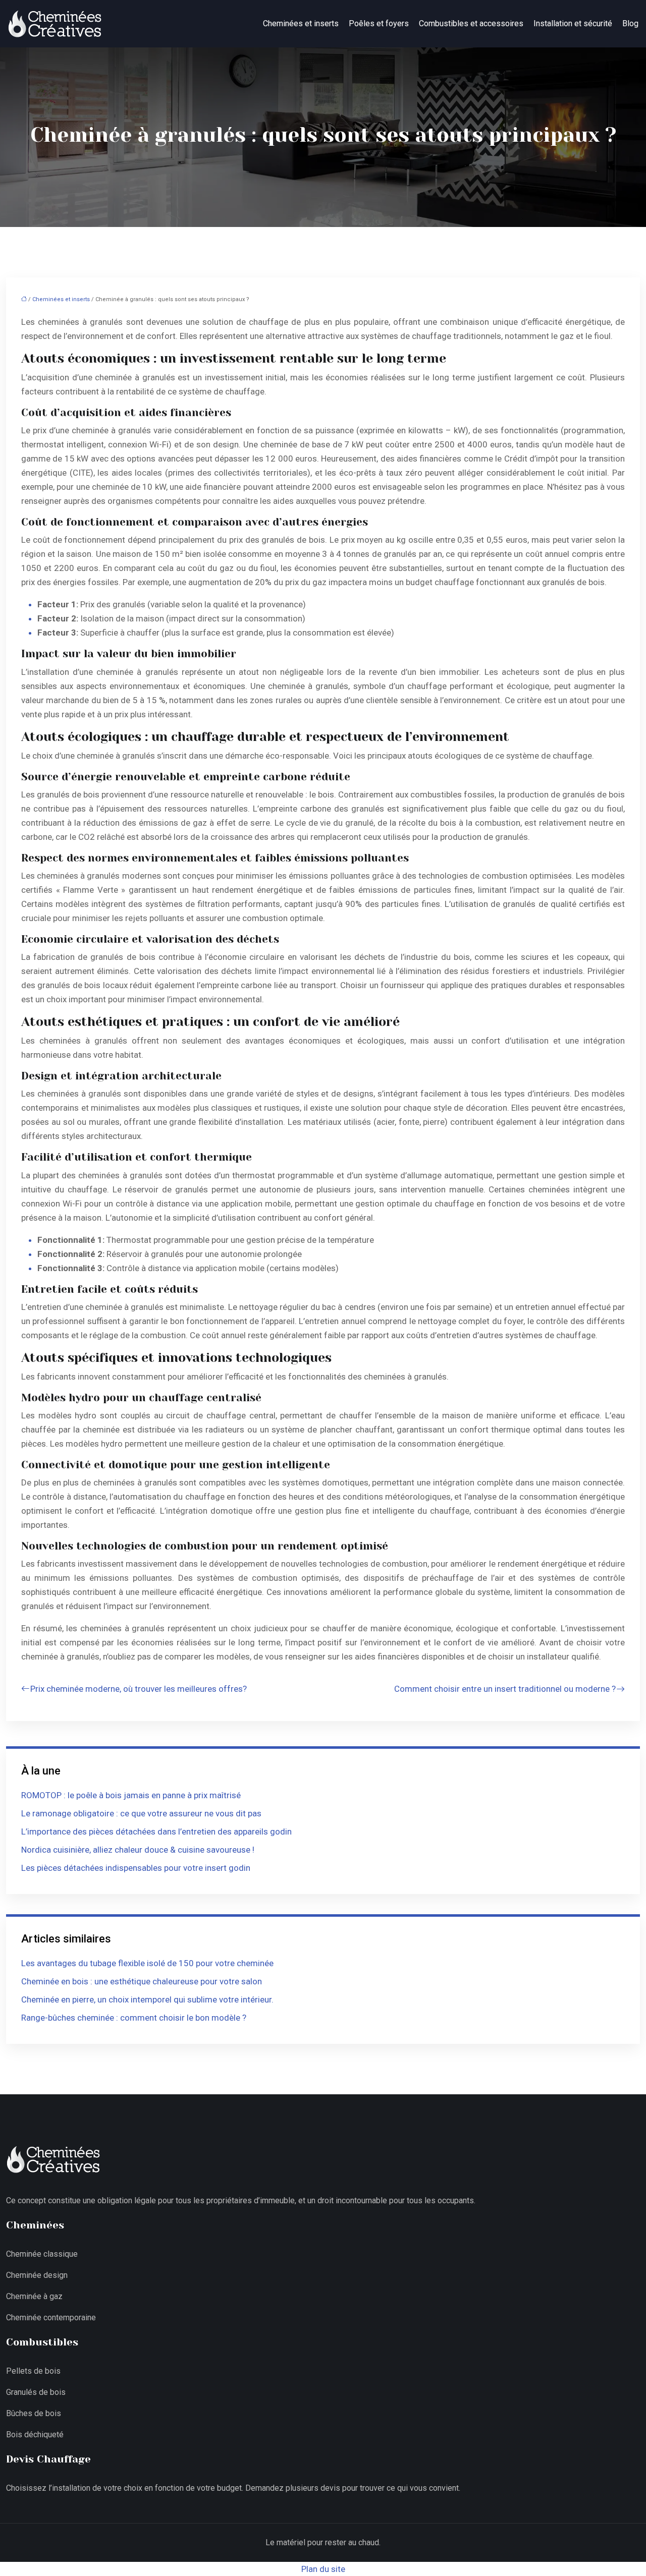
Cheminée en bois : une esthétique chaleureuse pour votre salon (142, 1981)
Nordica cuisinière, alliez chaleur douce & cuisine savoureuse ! (138, 1850)
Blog (630, 23)
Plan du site (323, 2569)
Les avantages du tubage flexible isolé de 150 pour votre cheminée (147, 1963)
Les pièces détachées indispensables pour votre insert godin (136, 1868)
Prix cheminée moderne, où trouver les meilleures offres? (139, 1689)
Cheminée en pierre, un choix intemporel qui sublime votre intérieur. (147, 1999)
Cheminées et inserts (301, 23)
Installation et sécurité (573, 23)
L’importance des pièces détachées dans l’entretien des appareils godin (156, 1831)
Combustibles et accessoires (471, 23)
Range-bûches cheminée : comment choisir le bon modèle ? (134, 2018)
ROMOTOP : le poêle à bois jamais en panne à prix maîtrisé (131, 1795)
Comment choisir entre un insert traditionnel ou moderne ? (505, 1689)
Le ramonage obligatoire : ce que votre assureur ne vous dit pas (141, 1813)
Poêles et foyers (379, 23)
